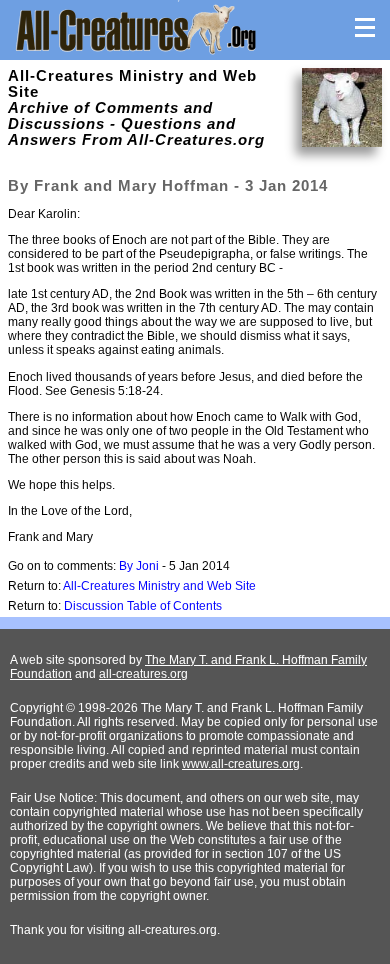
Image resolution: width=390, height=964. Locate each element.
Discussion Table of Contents (143, 606)
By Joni (139, 566)
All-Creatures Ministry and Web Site (159, 586)
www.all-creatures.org (241, 764)
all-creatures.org (143, 674)
